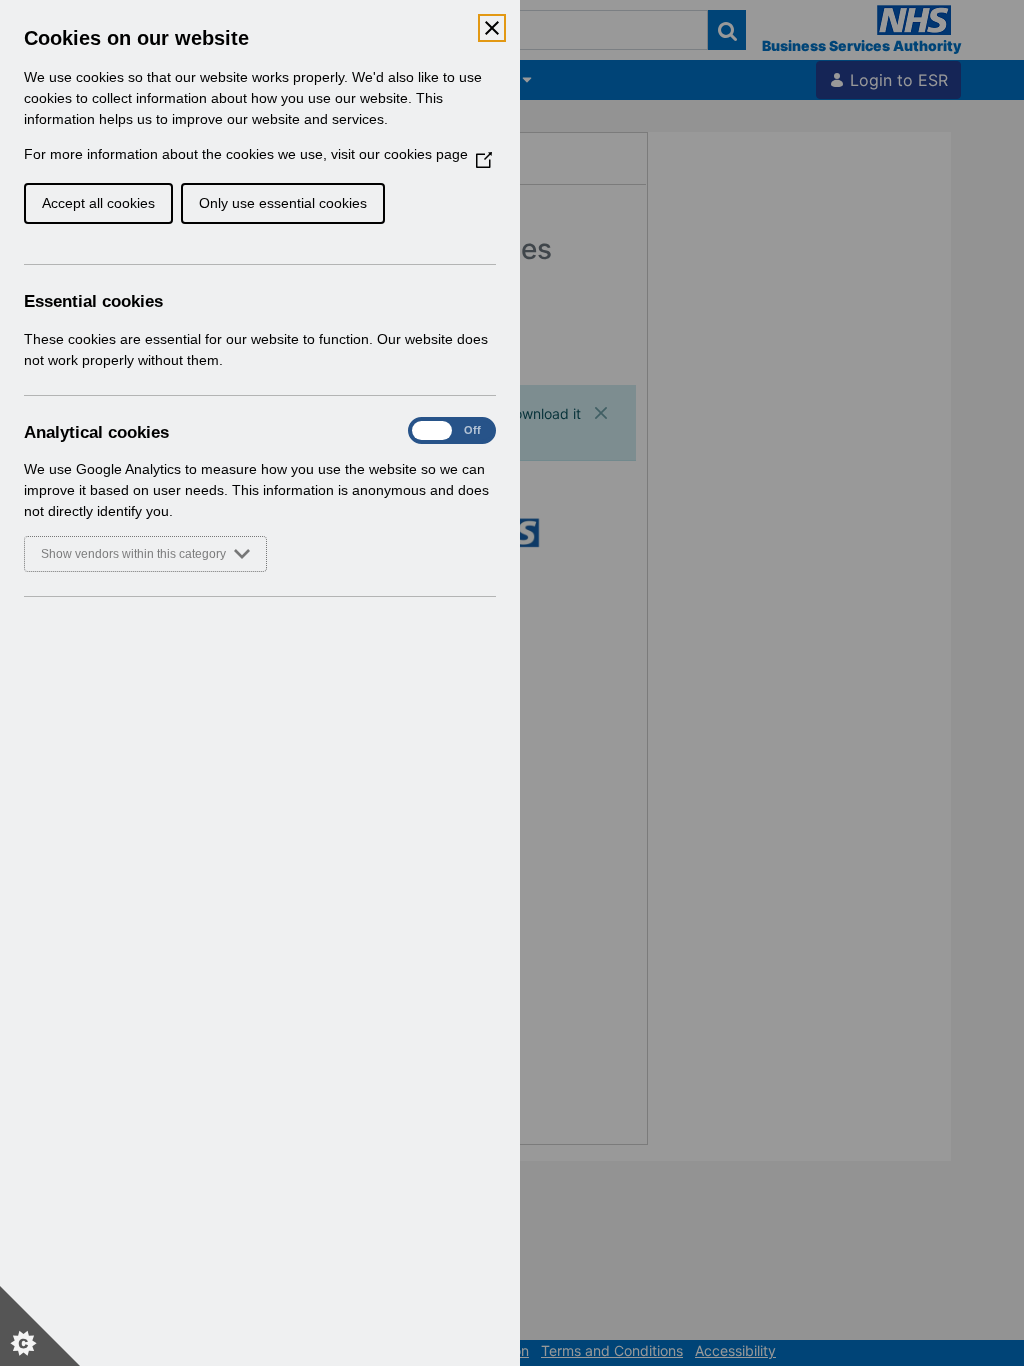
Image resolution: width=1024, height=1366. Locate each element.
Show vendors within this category (133, 554)
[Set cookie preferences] (40, 1326)
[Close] (492, 28)
